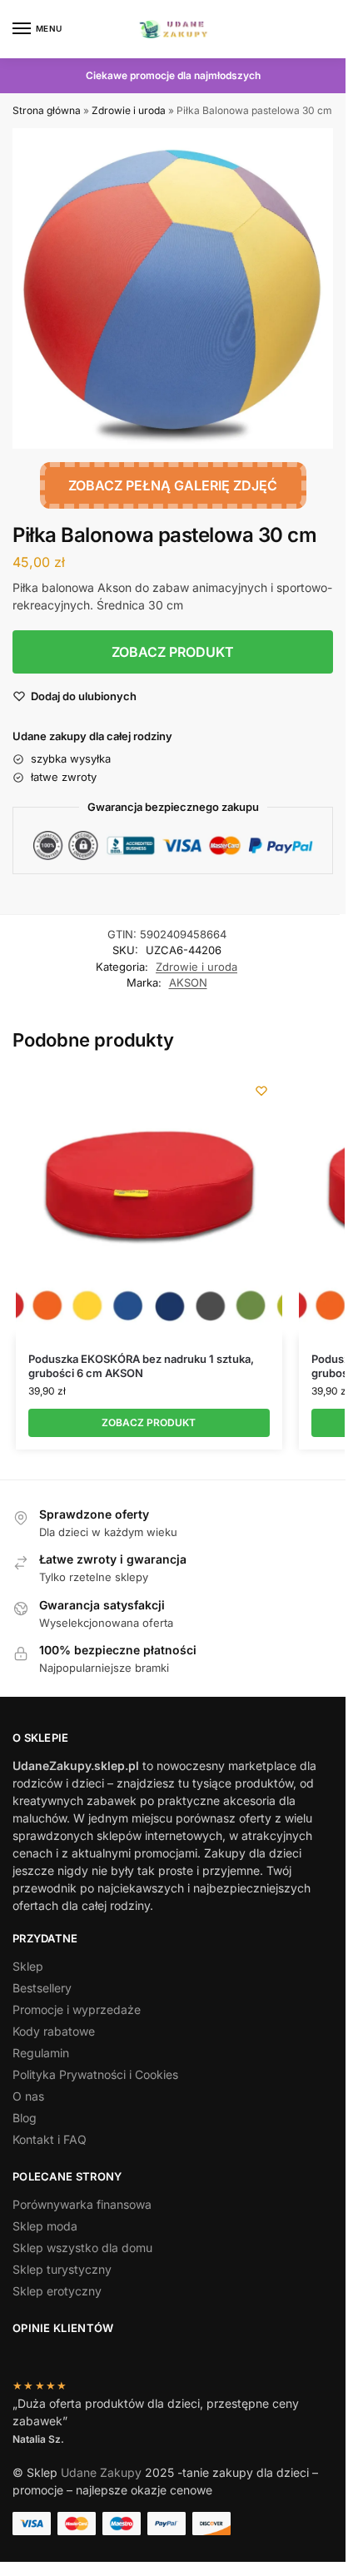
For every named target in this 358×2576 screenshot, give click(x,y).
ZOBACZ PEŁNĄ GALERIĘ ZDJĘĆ (173, 485)
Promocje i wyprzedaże (77, 2009)
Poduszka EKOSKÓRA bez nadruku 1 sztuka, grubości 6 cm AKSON (141, 1366)
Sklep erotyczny (57, 2291)
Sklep (28, 1966)
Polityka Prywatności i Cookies (95, 2074)
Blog (25, 2118)
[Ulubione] (261, 1091)
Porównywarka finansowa (82, 2204)
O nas (28, 2096)
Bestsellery (42, 1988)
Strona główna (47, 110)
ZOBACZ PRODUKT (173, 652)
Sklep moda (45, 2226)
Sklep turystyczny (62, 2269)
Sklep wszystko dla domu (82, 2248)
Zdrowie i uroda (129, 110)
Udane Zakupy (101, 2472)
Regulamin (41, 2053)
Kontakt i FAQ (50, 2139)
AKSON (188, 982)
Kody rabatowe (54, 2031)
